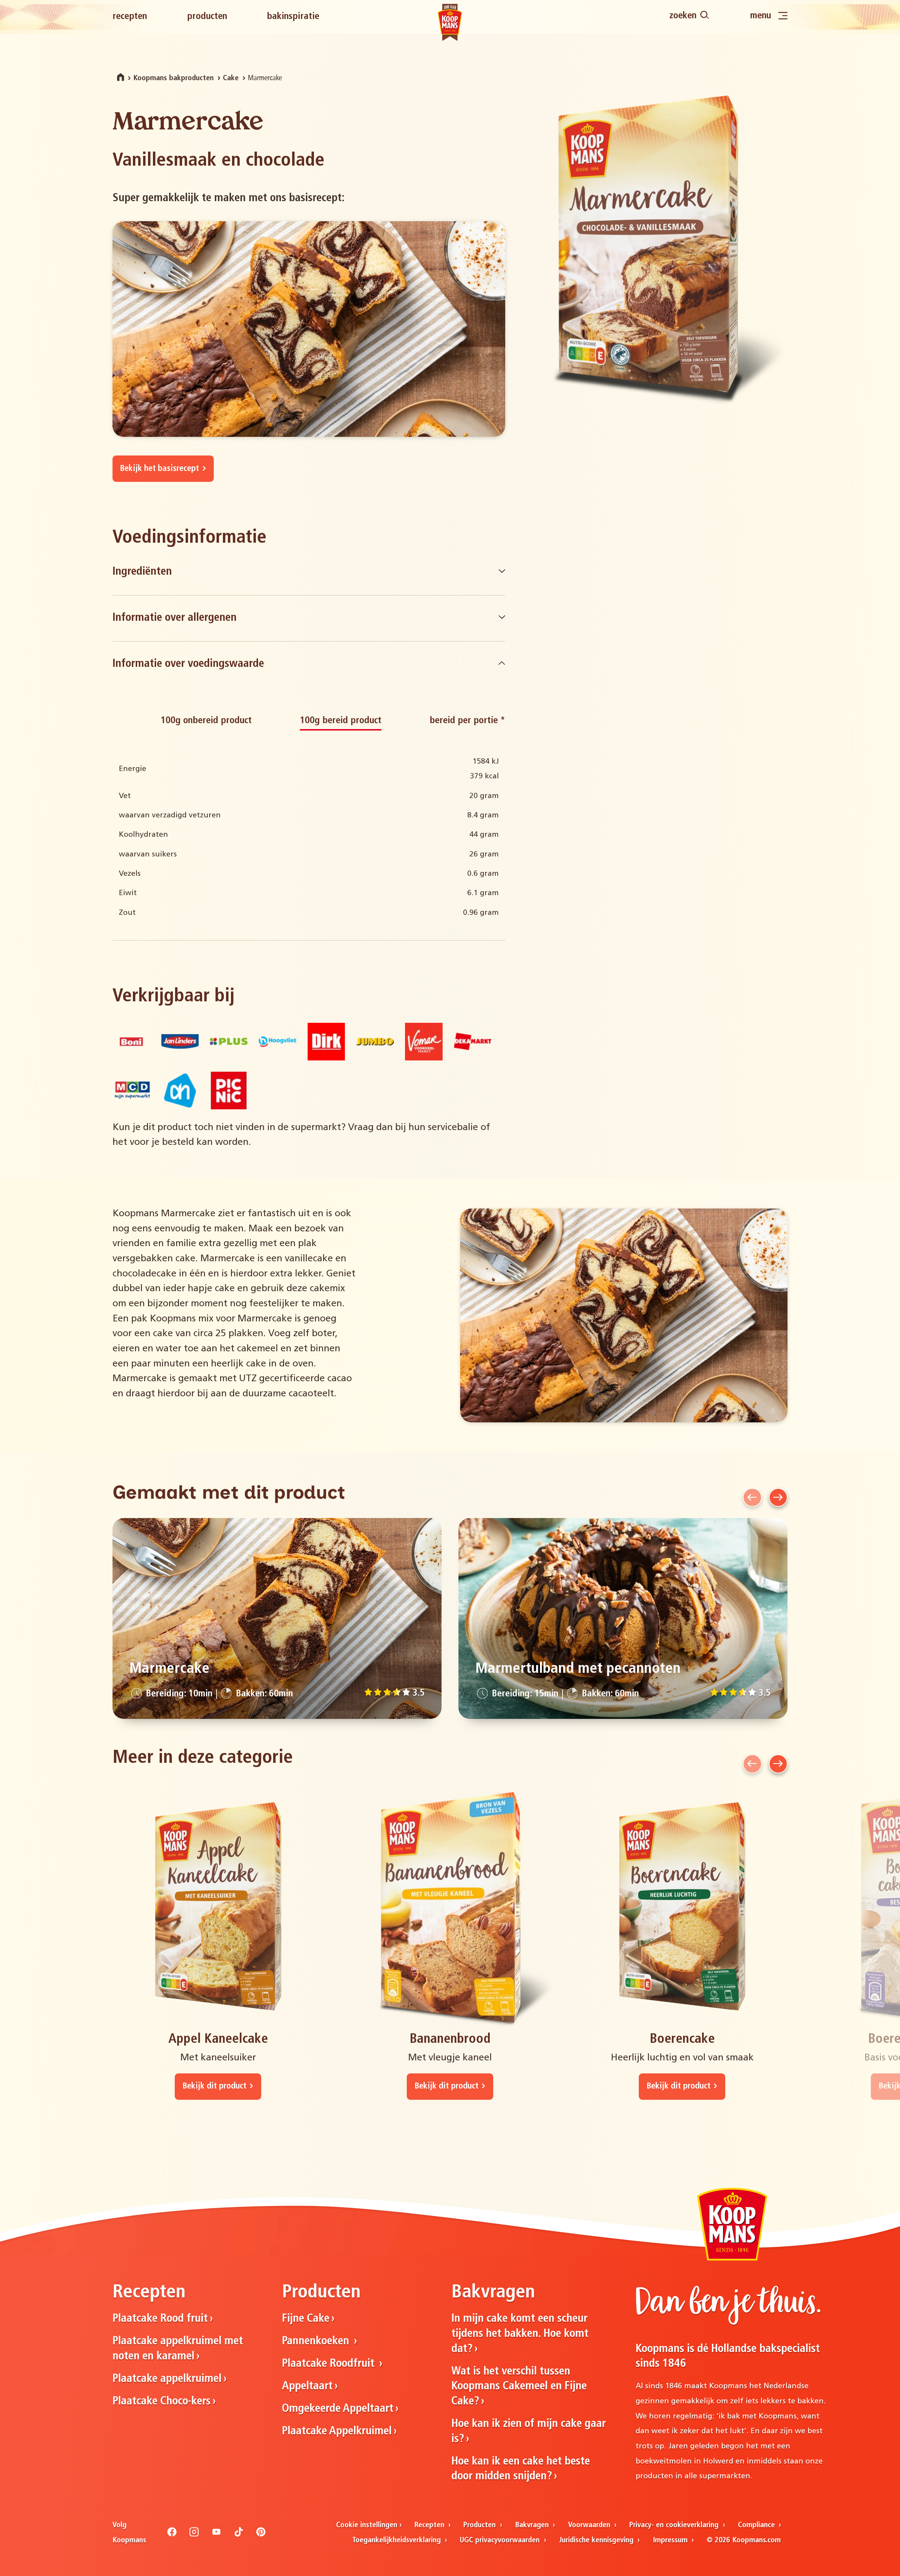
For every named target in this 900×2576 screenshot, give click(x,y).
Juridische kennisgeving (597, 2540)
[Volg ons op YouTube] (217, 2535)
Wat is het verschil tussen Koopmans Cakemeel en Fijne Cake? (519, 2387)
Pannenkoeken (317, 2341)
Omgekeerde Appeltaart (338, 2409)
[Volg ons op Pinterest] (261, 2535)
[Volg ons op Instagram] (194, 2535)
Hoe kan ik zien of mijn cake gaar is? (529, 2432)
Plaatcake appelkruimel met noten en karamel (178, 2349)
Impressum (671, 2540)
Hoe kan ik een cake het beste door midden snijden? (521, 2469)
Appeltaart (307, 2386)
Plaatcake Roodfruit (330, 2364)
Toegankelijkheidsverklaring (398, 2540)
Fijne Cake (306, 2319)
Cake (231, 78)
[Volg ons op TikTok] (239, 2535)
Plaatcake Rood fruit (160, 2319)
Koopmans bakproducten (173, 78)
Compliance (757, 2525)
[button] (752, 1497)
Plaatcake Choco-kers (162, 2402)
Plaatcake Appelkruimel (337, 2431)
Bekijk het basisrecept (159, 469)
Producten (207, 17)
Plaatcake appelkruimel (167, 2379)
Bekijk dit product (214, 2086)
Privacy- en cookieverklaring (675, 2525)
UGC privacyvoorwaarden (501, 2540)
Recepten (130, 17)
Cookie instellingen (367, 2525)
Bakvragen (533, 2525)
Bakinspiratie (293, 17)
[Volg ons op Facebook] (172, 2535)
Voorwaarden (590, 2525)
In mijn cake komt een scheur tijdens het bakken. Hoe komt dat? (520, 2334)
